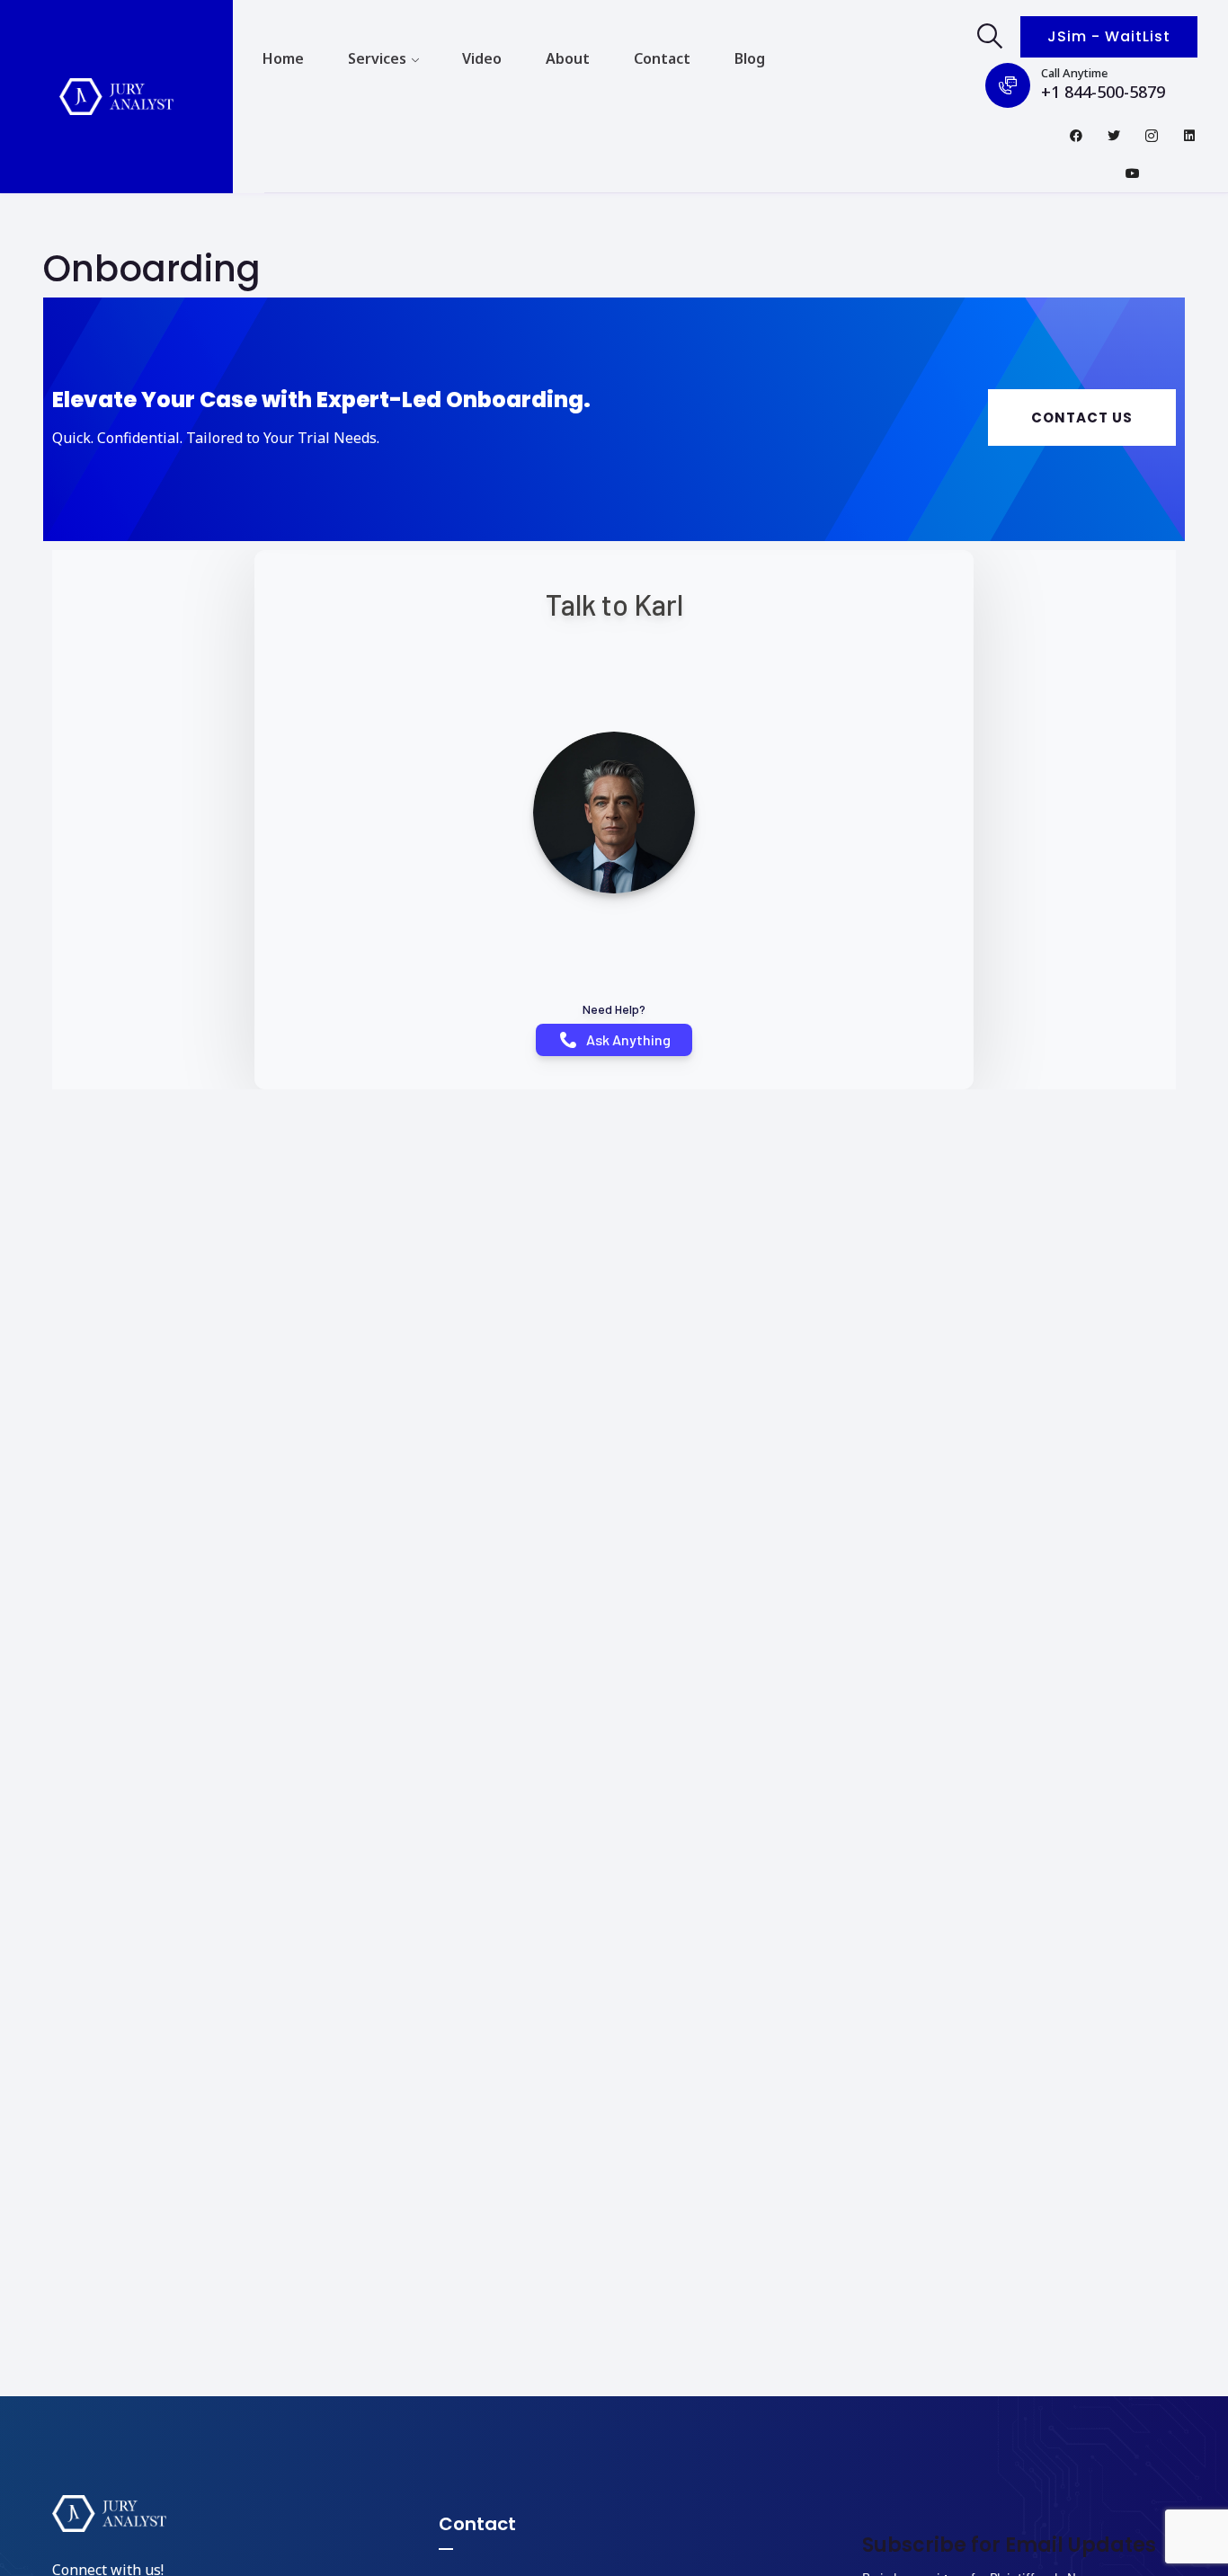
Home (283, 58)
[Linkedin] (1189, 136)
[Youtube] (1133, 173)
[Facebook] (1076, 136)
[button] (1109, 37)
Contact (662, 58)
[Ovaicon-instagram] (1152, 136)
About (568, 58)
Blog (750, 58)
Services (377, 58)
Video (482, 58)
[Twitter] (1114, 136)
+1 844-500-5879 (1103, 92)
